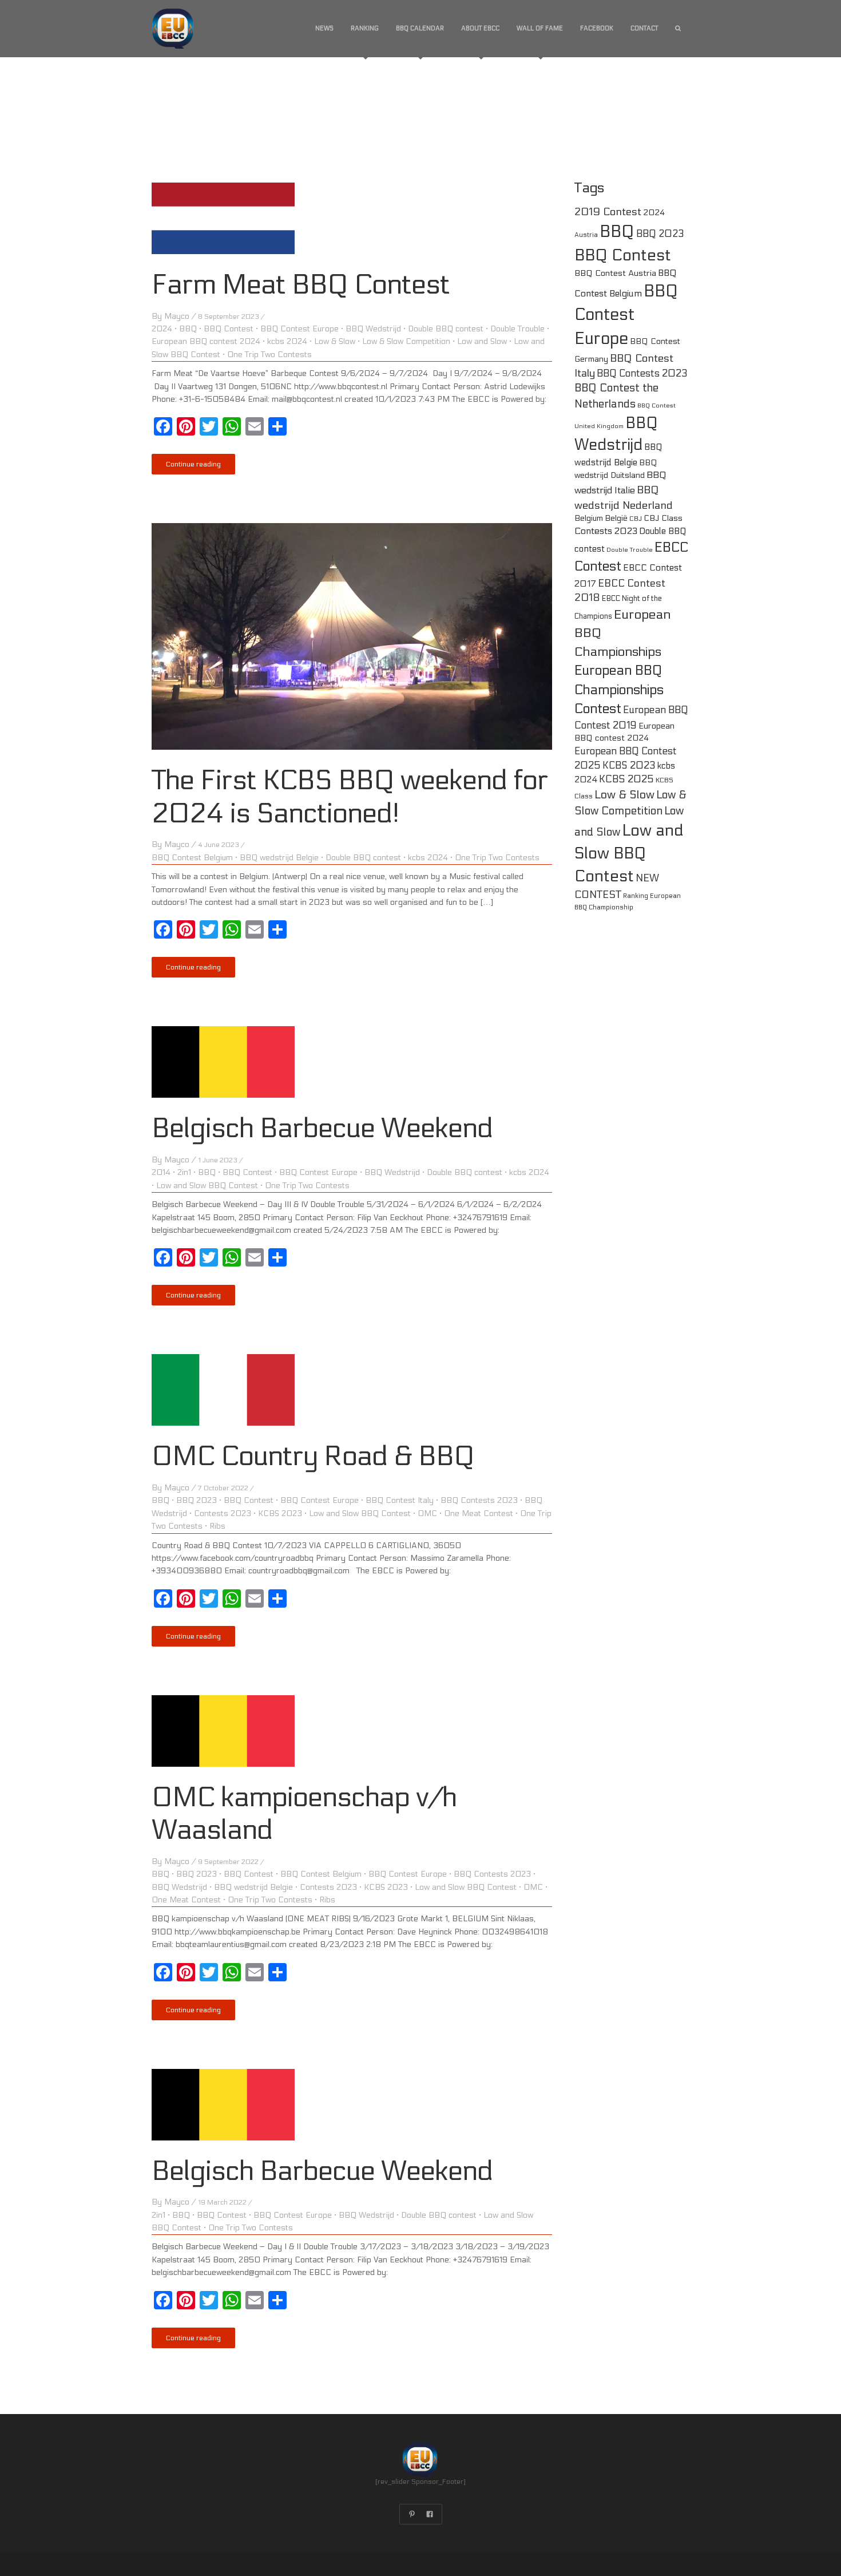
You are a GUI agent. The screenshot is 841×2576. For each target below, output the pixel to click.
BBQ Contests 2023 (479, 1500)
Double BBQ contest (446, 329)
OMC (427, 1513)
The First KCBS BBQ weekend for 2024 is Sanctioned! (350, 797)
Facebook (597, 28)
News (324, 28)
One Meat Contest (479, 1513)
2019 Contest (608, 212)
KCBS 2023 (280, 1513)
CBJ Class (663, 518)
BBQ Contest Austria (615, 273)
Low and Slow (482, 341)
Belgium (589, 518)
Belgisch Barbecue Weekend (322, 1128)
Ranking (365, 28)
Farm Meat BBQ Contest (301, 285)
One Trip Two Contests (269, 355)
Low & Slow (335, 341)
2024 (162, 329)
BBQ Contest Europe (299, 329)
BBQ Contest (229, 329)
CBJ (636, 519)
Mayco (177, 316)
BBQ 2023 (197, 1500)
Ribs (217, 1526)
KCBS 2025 (626, 779)
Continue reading (193, 464)
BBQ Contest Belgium (192, 858)
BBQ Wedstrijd (373, 329)
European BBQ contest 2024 (206, 341)
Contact (644, 28)
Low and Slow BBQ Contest (207, 1186)
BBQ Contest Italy (400, 1500)
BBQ (188, 329)
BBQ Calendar (420, 28)
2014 (161, 1172)
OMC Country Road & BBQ (313, 1456)
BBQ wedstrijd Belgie (279, 858)
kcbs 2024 (287, 341)
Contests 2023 (223, 1513)
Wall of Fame (540, 28)
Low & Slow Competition (406, 341)
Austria (586, 235)
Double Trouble (517, 329)
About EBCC (480, 28)
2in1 (184, 1172)
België (616, 518)
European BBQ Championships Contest (619, 690)
